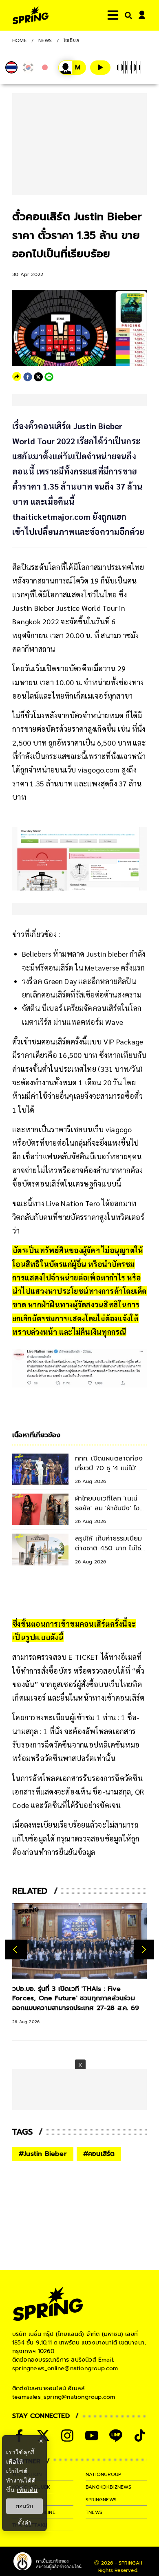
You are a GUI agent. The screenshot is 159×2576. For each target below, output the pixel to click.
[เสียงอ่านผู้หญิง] (72, 68)
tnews (94, 2512)
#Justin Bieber (43, 2154)
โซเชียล (71, 40)
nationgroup (103, 2474)
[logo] (31, 15)
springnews (101, 2500)
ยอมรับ (24, 2506)
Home (20, 40)
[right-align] (127, 15)
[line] (49, 377)
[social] (67, 2436)
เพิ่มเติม (27, 2490)
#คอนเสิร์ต (99, 2154)
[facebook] (28, 377)
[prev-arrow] (16, 1949)
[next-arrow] (144, 1949)
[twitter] (38, 377)
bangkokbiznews (108, 2487)
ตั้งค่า (25, 2523)
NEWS (45, 40)
